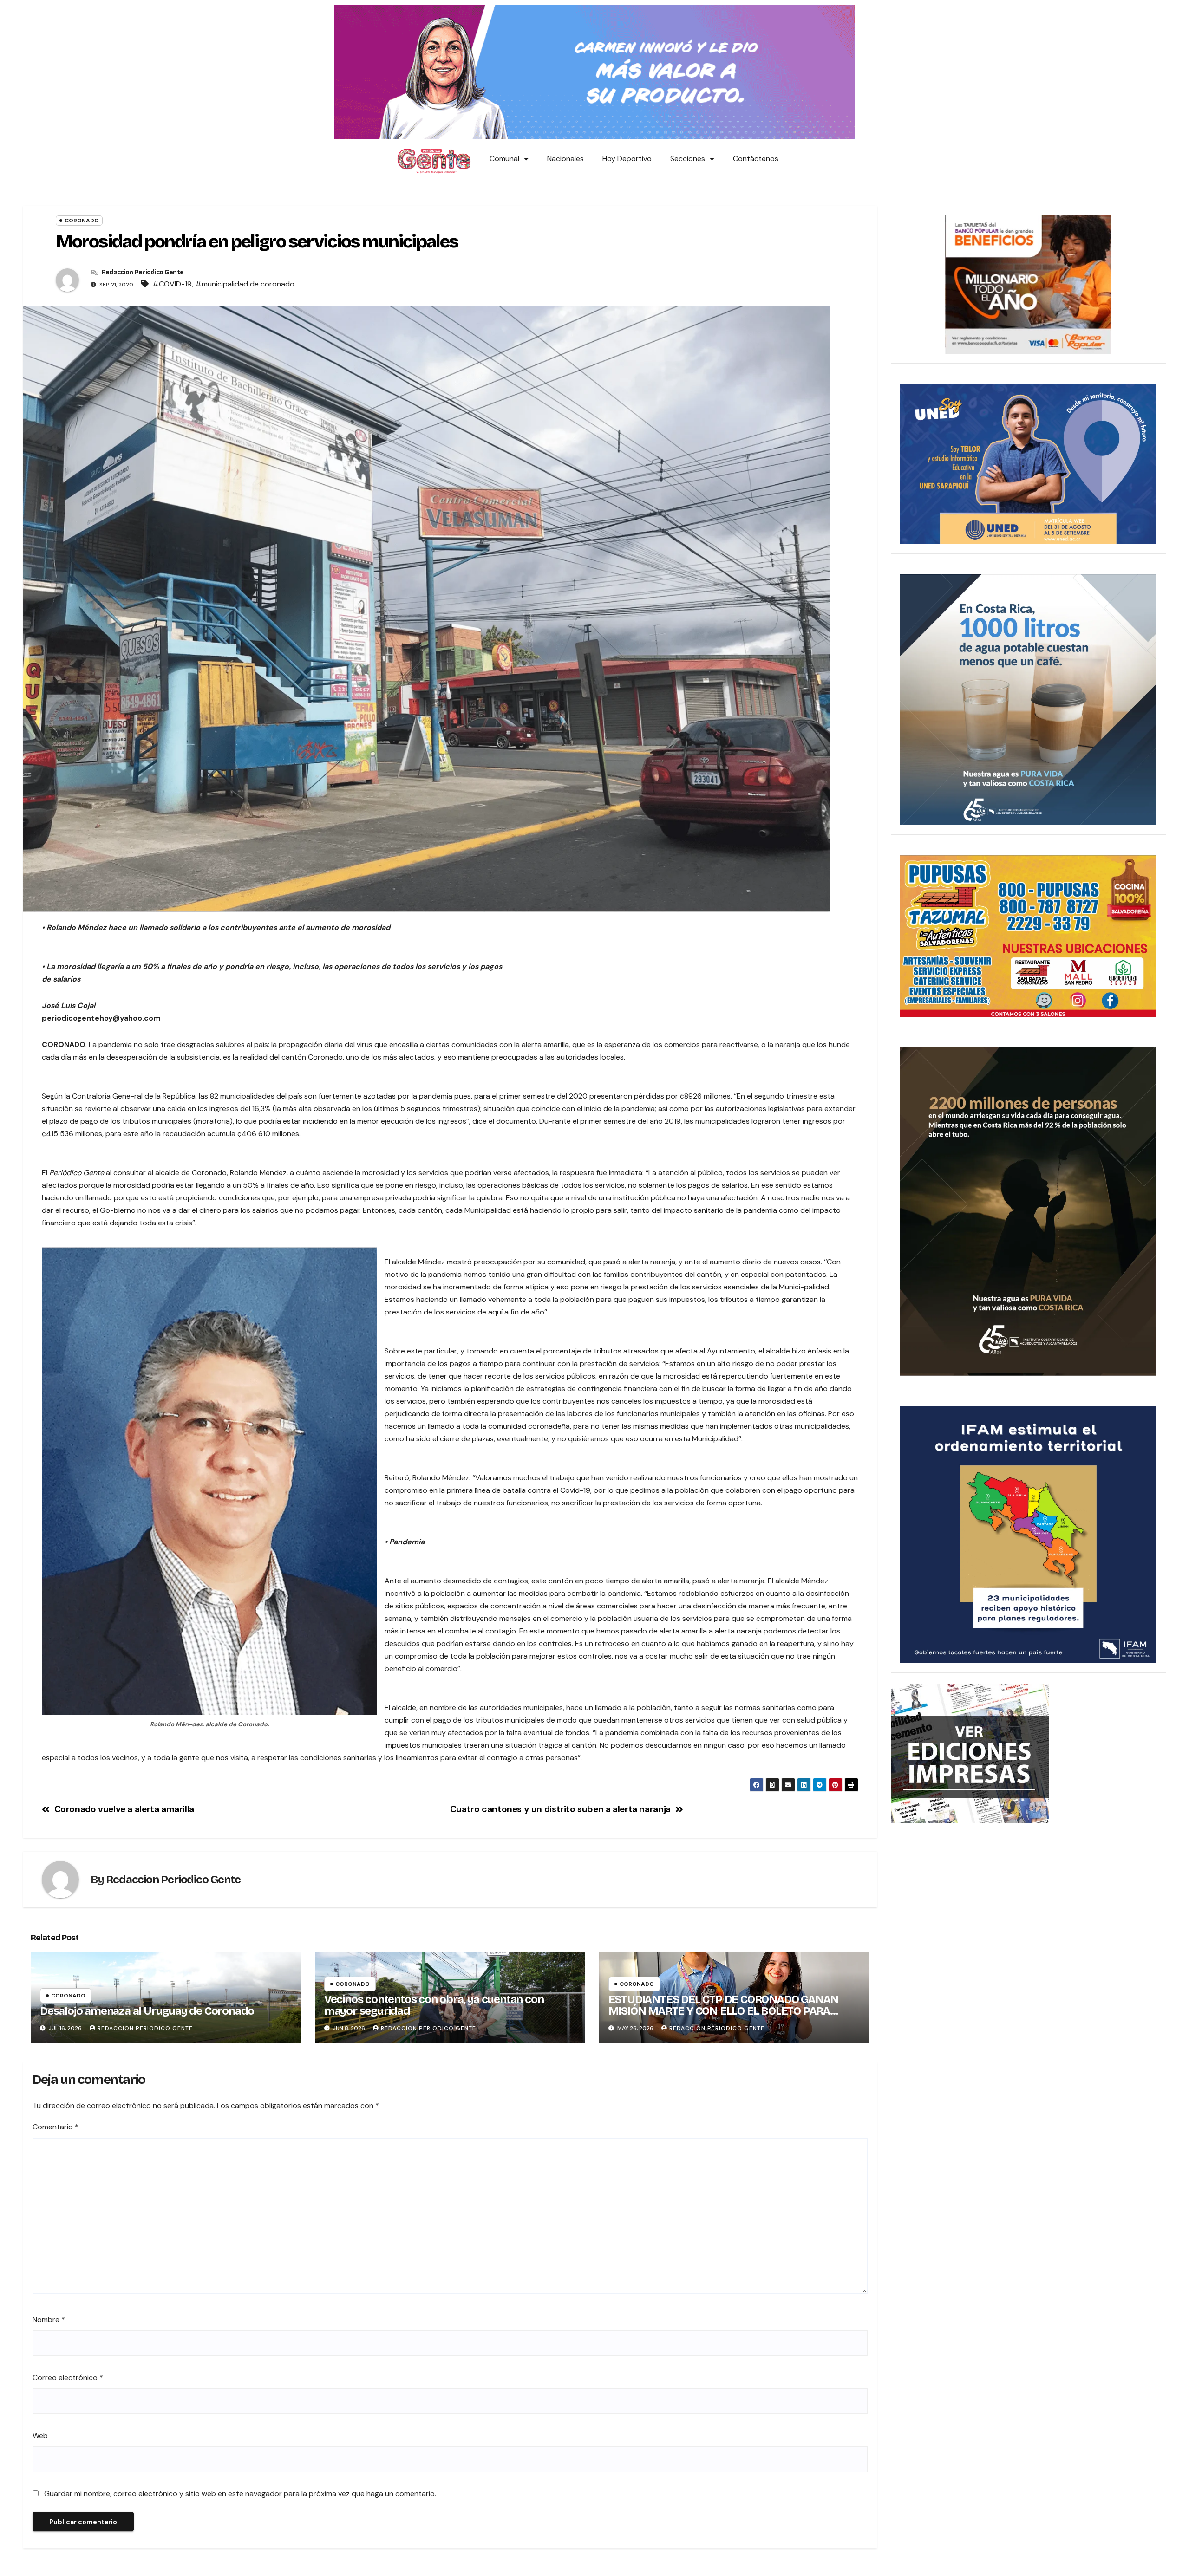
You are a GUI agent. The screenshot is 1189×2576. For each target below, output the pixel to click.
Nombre (49, 2319)
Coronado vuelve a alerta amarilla (124, 1809)
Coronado (82, 221)
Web (40, 2436)
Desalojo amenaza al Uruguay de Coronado (147, 2011)
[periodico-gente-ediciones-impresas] (970, 1753)
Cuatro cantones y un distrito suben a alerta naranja (560, 1809)
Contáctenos (756, 159)
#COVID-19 (172, 284)
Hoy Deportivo (627, 159)
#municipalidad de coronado (245, 284)
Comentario (56, 2127)
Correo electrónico (68, 2378)
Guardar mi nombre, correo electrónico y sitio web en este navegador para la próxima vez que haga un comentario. (240, 2494)
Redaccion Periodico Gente (143, 272)
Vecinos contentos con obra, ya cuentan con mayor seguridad (434, 2005)
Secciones (688, 159)
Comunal (504, 159)
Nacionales (565, 159)
